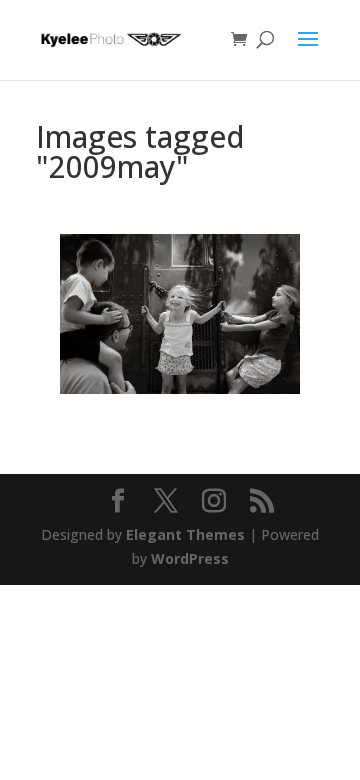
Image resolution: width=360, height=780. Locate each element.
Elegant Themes (185, 534)
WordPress (190, 558)
